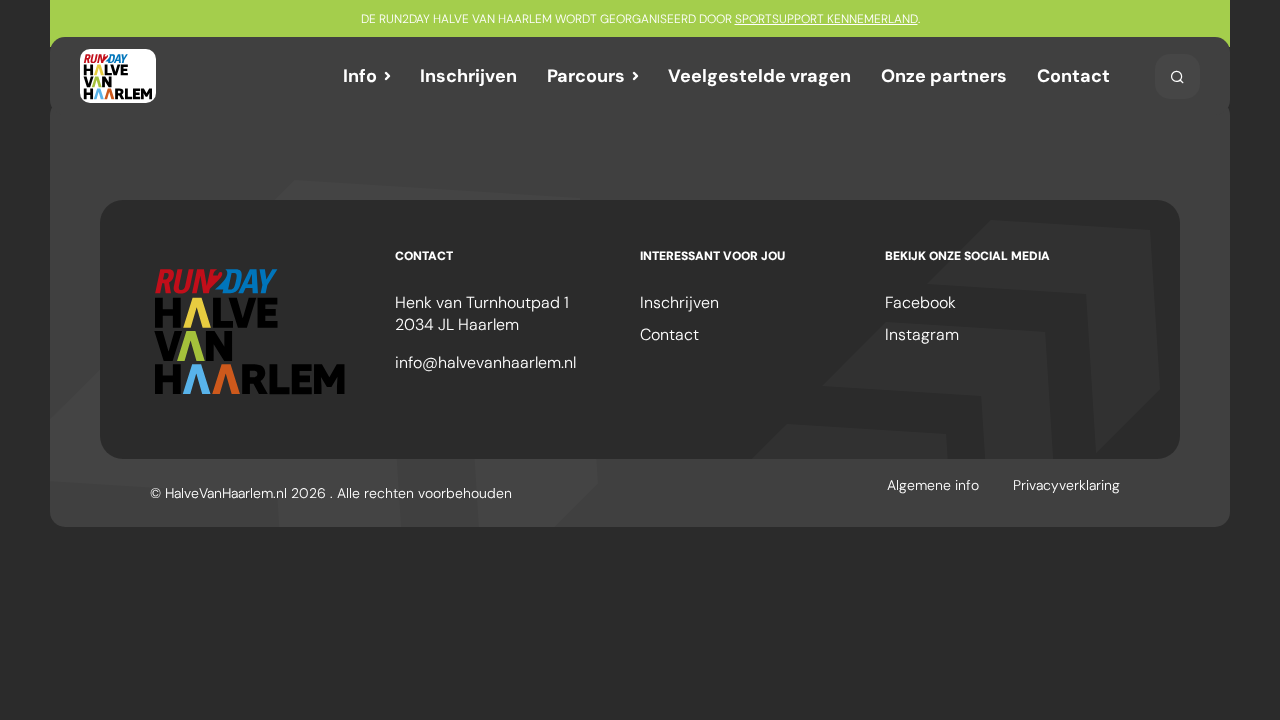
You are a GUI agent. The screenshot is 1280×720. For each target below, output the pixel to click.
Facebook (920, 302)
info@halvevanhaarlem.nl (485, 362)
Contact (1073, 76)
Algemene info (933, 485)
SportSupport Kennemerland (826, 19)
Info (360, 76)
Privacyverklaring (1066, 485)
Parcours (586, 76)
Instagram (922, 334)
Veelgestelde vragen (759, 76)
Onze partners (944, 76)
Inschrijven (468, 76)
